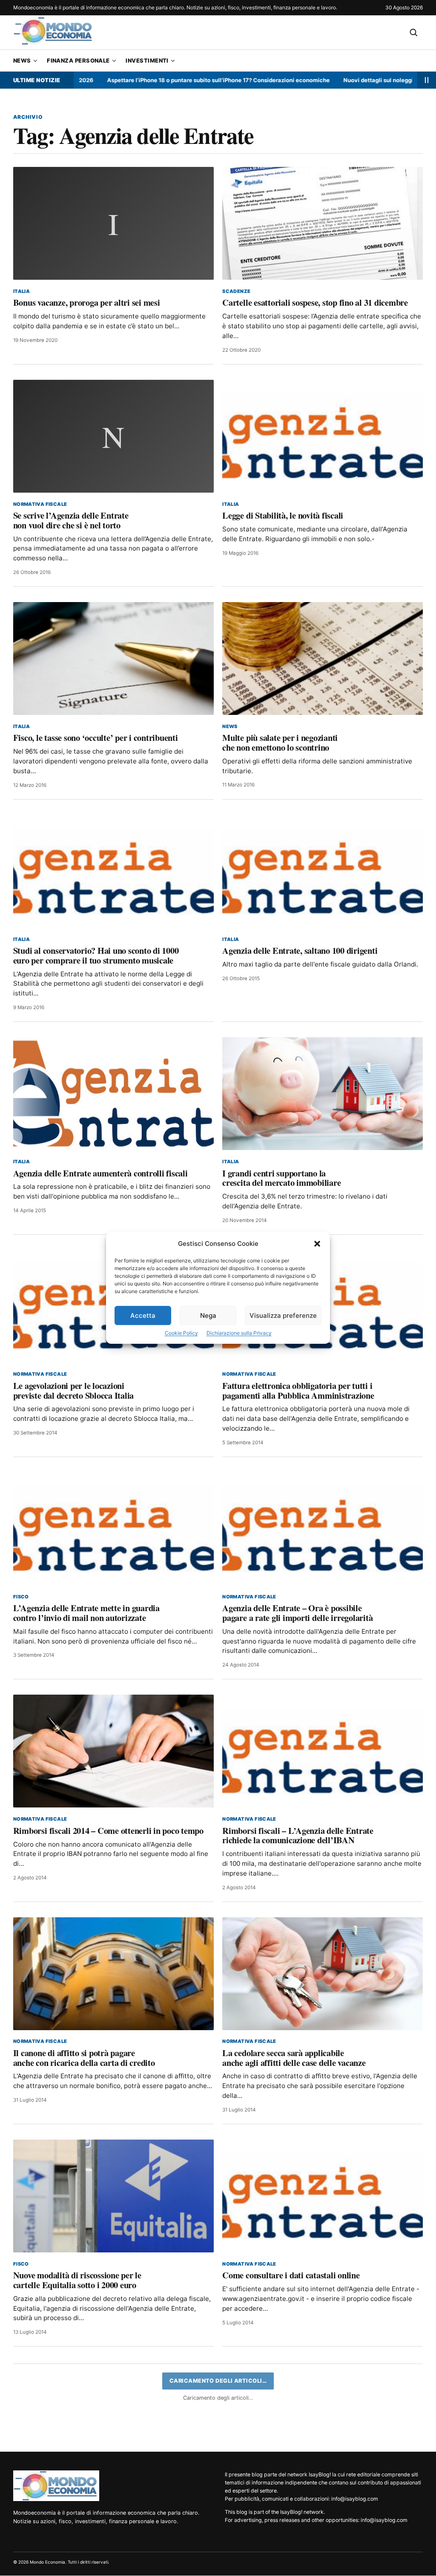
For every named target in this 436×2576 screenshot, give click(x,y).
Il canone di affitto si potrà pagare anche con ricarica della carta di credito (84, 2058)
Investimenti (147, 60)
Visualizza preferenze (283, 1315)
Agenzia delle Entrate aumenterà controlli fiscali (100, 1173)
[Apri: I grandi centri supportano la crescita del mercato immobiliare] (323, 1094)
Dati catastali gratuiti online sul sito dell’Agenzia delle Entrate (70, 2503)
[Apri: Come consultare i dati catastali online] (323, 2196)
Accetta (143, 1315)
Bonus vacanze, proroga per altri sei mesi (87, 302)
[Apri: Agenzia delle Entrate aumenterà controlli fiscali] (113, 1094)
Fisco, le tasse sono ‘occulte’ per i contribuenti (96, 737)
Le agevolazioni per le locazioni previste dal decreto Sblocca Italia (73, 1390)
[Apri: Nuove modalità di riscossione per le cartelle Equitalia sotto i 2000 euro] (113, 2196)
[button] (317, 1244)
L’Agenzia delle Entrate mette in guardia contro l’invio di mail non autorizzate (86, 1613)
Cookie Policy (181, 1333)
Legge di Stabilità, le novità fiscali (283, 515)
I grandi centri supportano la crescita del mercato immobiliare (281, 1178)
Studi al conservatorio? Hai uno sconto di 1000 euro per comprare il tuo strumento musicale (96, 955)
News (22, 60)
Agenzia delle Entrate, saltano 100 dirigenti (300, 950)
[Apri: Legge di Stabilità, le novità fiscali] (323, 436)
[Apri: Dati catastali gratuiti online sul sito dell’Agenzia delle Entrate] (113, 2418)
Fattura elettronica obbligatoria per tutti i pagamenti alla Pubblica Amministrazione (298, 1390)
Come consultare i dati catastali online (291, 2275)
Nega (208, 1315)
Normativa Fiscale (40, 504)
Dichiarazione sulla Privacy (239, 1333)
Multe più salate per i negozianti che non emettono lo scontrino (280, 742)
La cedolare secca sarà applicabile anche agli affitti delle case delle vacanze (294, 2058)
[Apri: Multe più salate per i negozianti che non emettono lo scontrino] (323, 658)
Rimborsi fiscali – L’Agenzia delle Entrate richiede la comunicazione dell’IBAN (298, 1835)
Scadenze (236, 291)
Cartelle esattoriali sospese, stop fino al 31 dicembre (315, 302)
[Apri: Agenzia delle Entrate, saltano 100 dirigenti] (323, 871)
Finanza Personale (78, 60)
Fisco (21, 1597)
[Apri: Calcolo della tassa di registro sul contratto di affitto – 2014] (323, 2418)
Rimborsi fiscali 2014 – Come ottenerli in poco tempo (108, 1830)
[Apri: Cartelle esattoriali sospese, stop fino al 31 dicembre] (323, 223)
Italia (22, 291)
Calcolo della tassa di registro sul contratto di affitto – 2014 (275, 2503)
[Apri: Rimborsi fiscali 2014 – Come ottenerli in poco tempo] (113, 1751)
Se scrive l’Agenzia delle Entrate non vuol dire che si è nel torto (71, 520)
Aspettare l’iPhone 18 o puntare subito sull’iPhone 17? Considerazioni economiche (157, 80)
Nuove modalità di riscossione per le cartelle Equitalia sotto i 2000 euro (77, 2280)
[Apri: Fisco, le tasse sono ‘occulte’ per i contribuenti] (113, 658)
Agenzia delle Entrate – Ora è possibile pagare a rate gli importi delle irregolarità (297, 1613)
